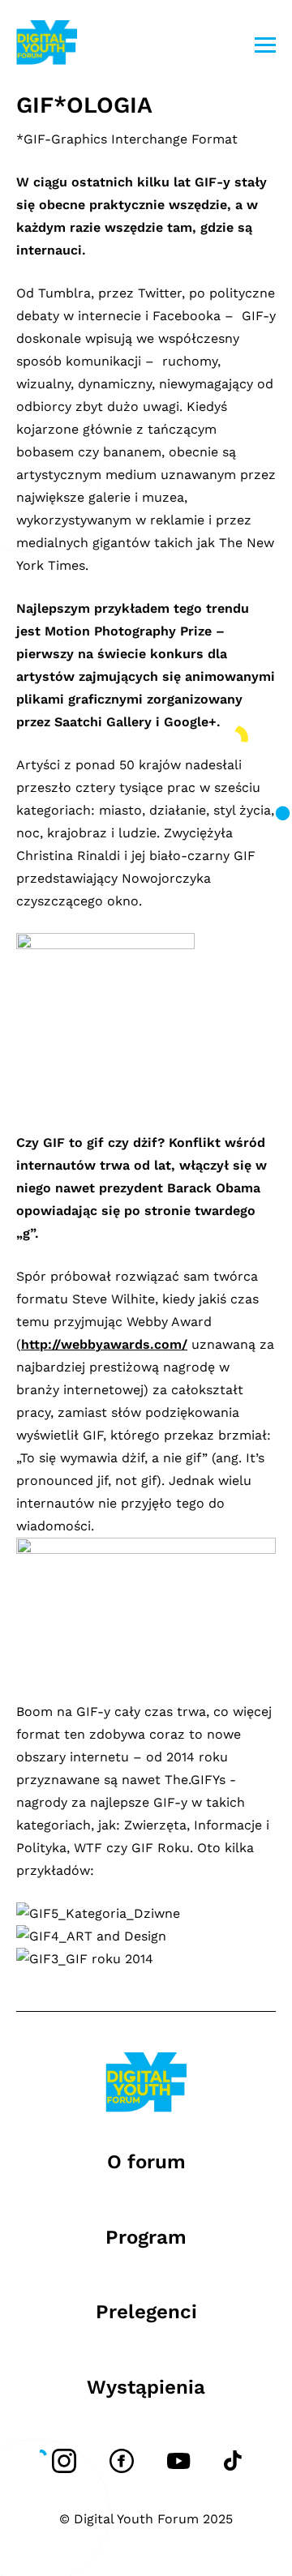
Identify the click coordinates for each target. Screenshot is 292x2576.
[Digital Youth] (47, 45)
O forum (146, 2162)
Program (146, 2237)
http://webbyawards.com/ (104, 1344)
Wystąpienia (146, 2387)
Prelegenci (146, 2312)
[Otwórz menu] (265, 45)
